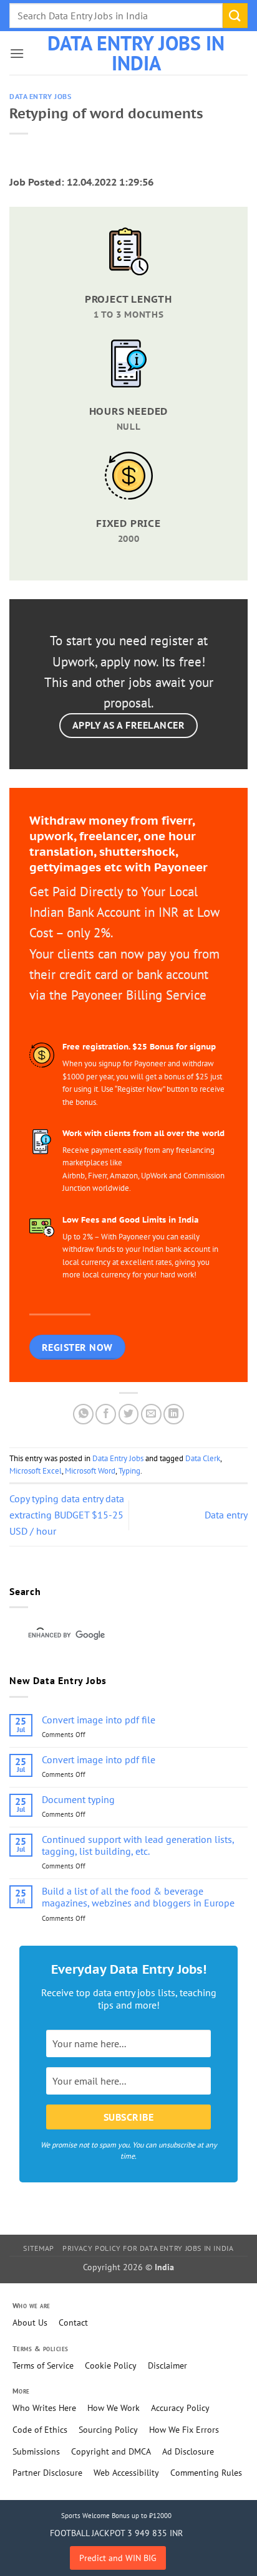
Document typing (78, 1800)
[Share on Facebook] (106, 1414)
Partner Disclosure (47, 2473)
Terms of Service (43, 2365)
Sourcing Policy (108, 2430)
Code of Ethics (40, 2430)
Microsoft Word (90, 1471)
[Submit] (235, 15)
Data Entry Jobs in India (136, 53)
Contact (73, 2323)
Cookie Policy (111, 2365)
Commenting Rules (206, 2473)
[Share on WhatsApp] (83, 1414)
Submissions (36, 2451)
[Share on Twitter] (129, 1414)
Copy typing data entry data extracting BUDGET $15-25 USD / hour (67, 1514)
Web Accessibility (126, 2473)
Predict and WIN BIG (118, 2558)
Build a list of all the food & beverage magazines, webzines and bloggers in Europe (138, 1897)
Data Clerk (203, 1458)
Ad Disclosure (188, 2451)
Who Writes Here (44, 2408)
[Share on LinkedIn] (174, 1414)
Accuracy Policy (180, 2408)
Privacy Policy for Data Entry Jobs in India (148, 2248)
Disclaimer (167, 2365)
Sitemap (38, 2248)
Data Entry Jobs (40, 97)
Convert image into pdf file (99, 1720)
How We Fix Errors (184, 2430)
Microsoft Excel (36, 1471)
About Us (30, 2323)
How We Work (114, 2408)
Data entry (226, 1515)
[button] (17, 53)
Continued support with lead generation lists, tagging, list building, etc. (138, 1845)
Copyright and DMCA (111, 2451)
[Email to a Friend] (151, 1414)
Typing (129, 1471)
